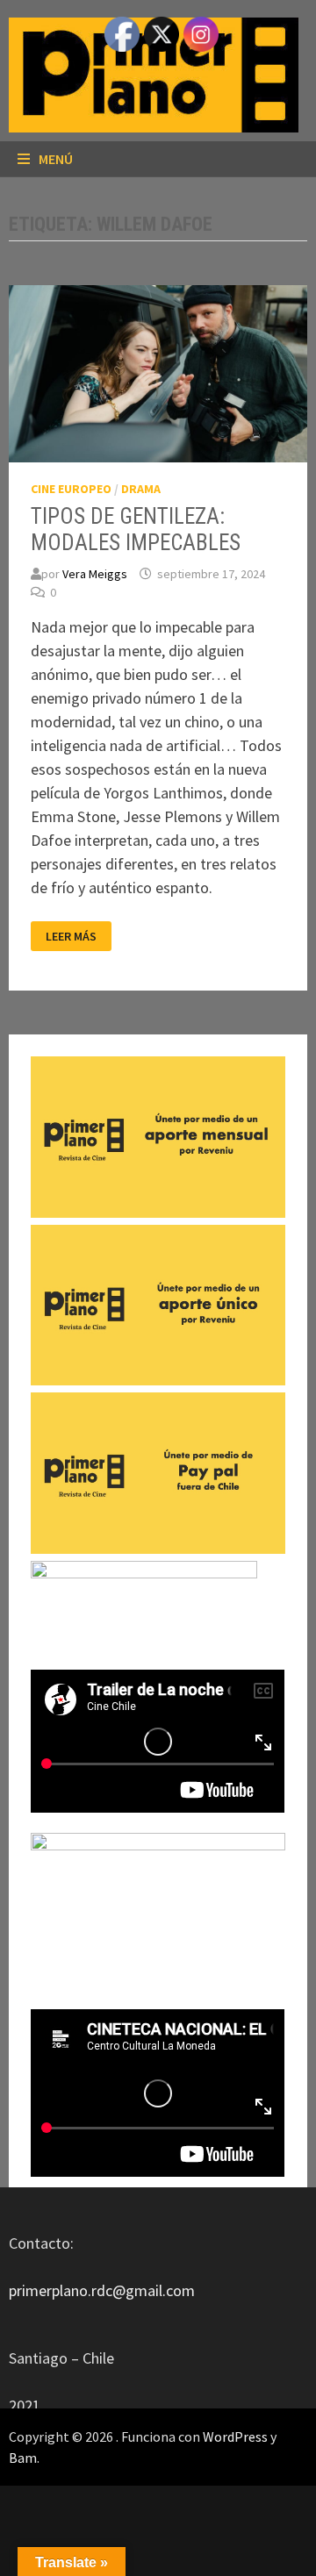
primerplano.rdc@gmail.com (102, 2290)
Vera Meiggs (95, 574)
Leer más (78, 937)
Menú (56, 159)
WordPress (235, 2436)
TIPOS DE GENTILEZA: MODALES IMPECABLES (136, 530)
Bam (23, 2458)
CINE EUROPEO (71, 489)
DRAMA (141, 489)
